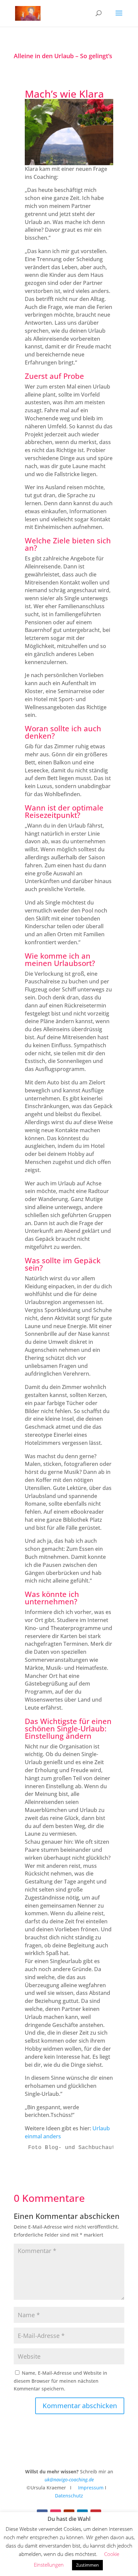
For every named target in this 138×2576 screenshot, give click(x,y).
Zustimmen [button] (87, 2565)
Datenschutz (69, 2496)
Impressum (90, 2488)
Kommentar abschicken (80, 2406)
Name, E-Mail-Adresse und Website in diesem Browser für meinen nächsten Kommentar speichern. (60, 2381)
